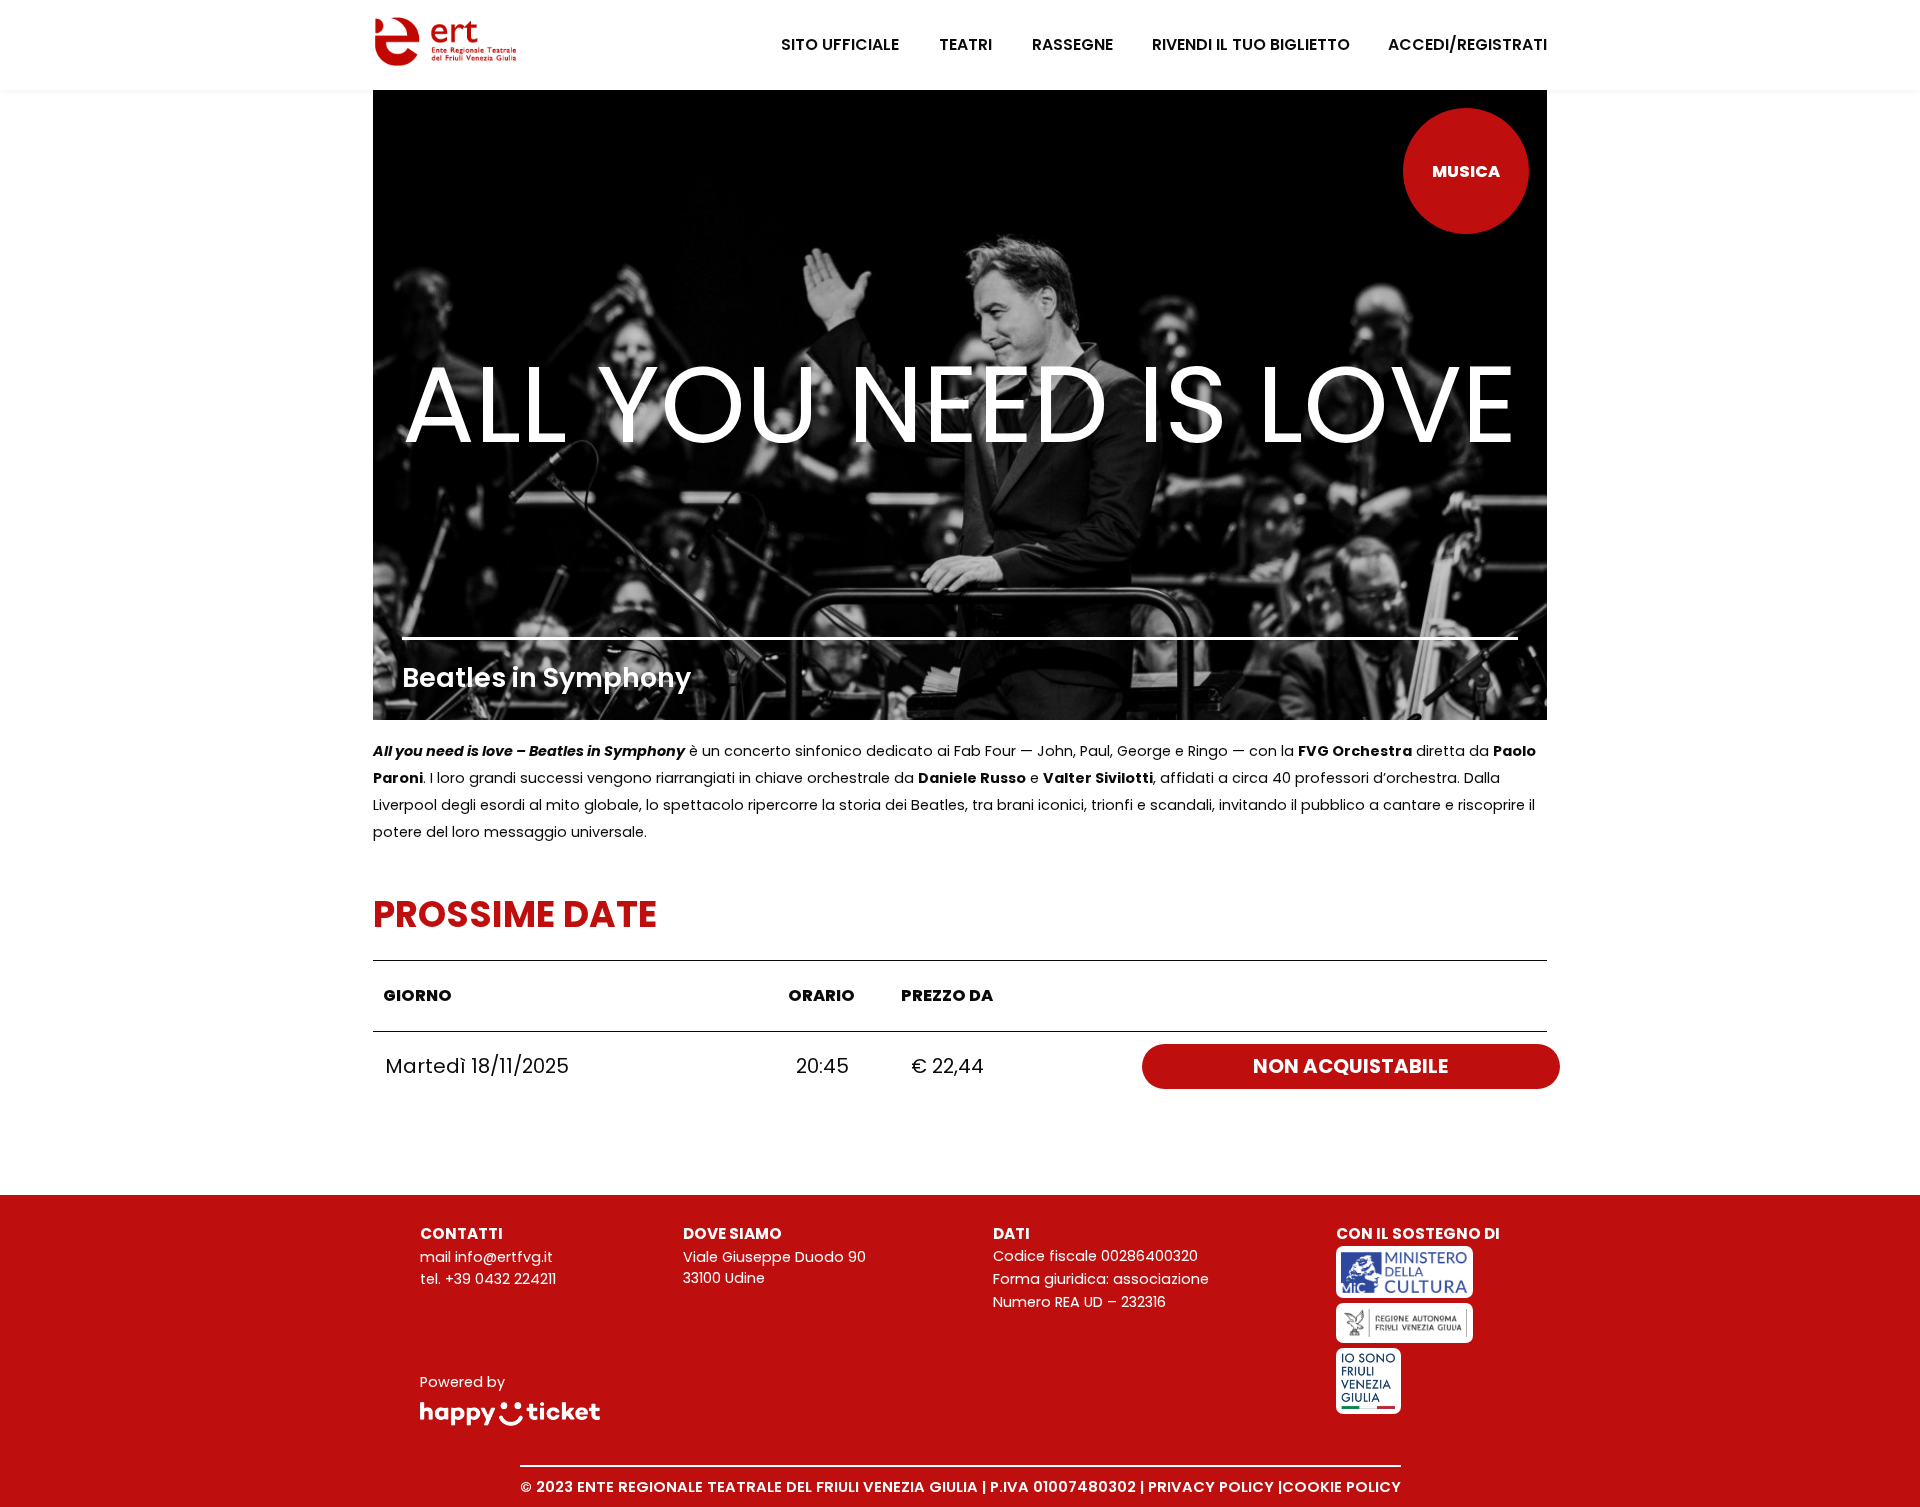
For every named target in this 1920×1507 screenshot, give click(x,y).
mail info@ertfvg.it (486, 1257)
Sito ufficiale (840, 44)
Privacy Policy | (1215, 1486)
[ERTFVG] (446, 45)
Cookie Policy (1341, 1486)
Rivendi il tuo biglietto (1251, 44)
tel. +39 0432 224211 (488, 1279)
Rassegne (1072, 44)
